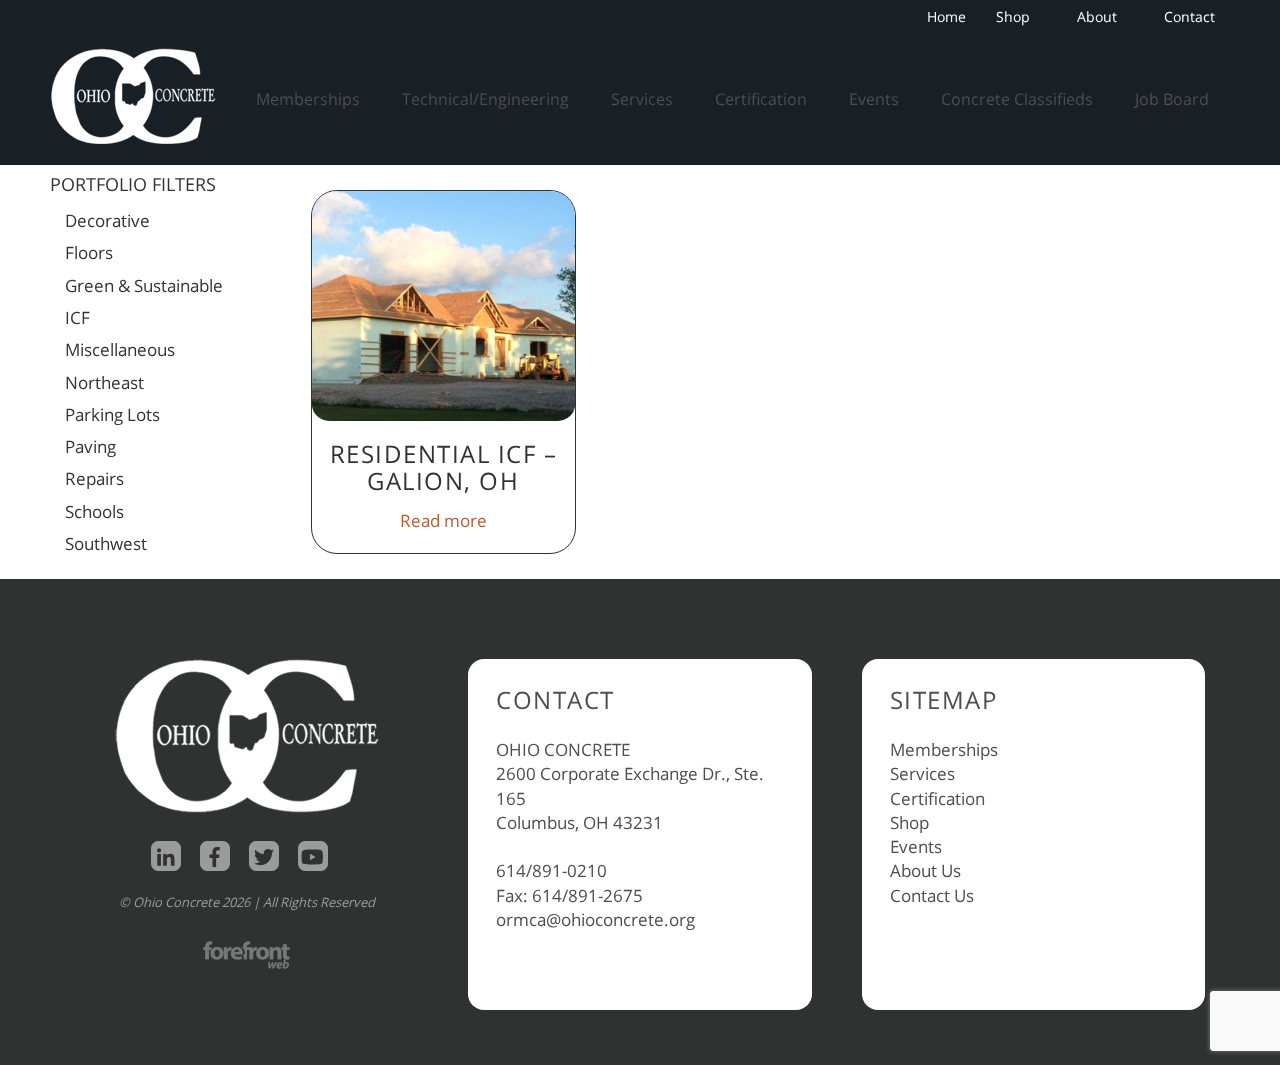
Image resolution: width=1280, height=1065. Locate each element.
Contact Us (932, 895)
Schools (94, 511)
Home (946, 16)
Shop (1013, 16)
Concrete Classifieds (1017, 99)
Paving (90, 446)
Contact (1189, 16)
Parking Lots (112, 414)
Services (642, 99)
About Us (925, 870)
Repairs (94, 478)
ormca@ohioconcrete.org (595, 919)
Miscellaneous (120, 349)
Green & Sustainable (144, 285)
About (1097, 16)
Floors (89, 252)
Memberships (308, 99)
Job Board (1172, 99)
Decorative (107, 220)
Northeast (104, 382)
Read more (443, 520)
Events (874, 99)
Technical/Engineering (485, 99)
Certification (761, 99)
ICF (77, 317)
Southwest (106, 543)
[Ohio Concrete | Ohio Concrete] (140, 96)
